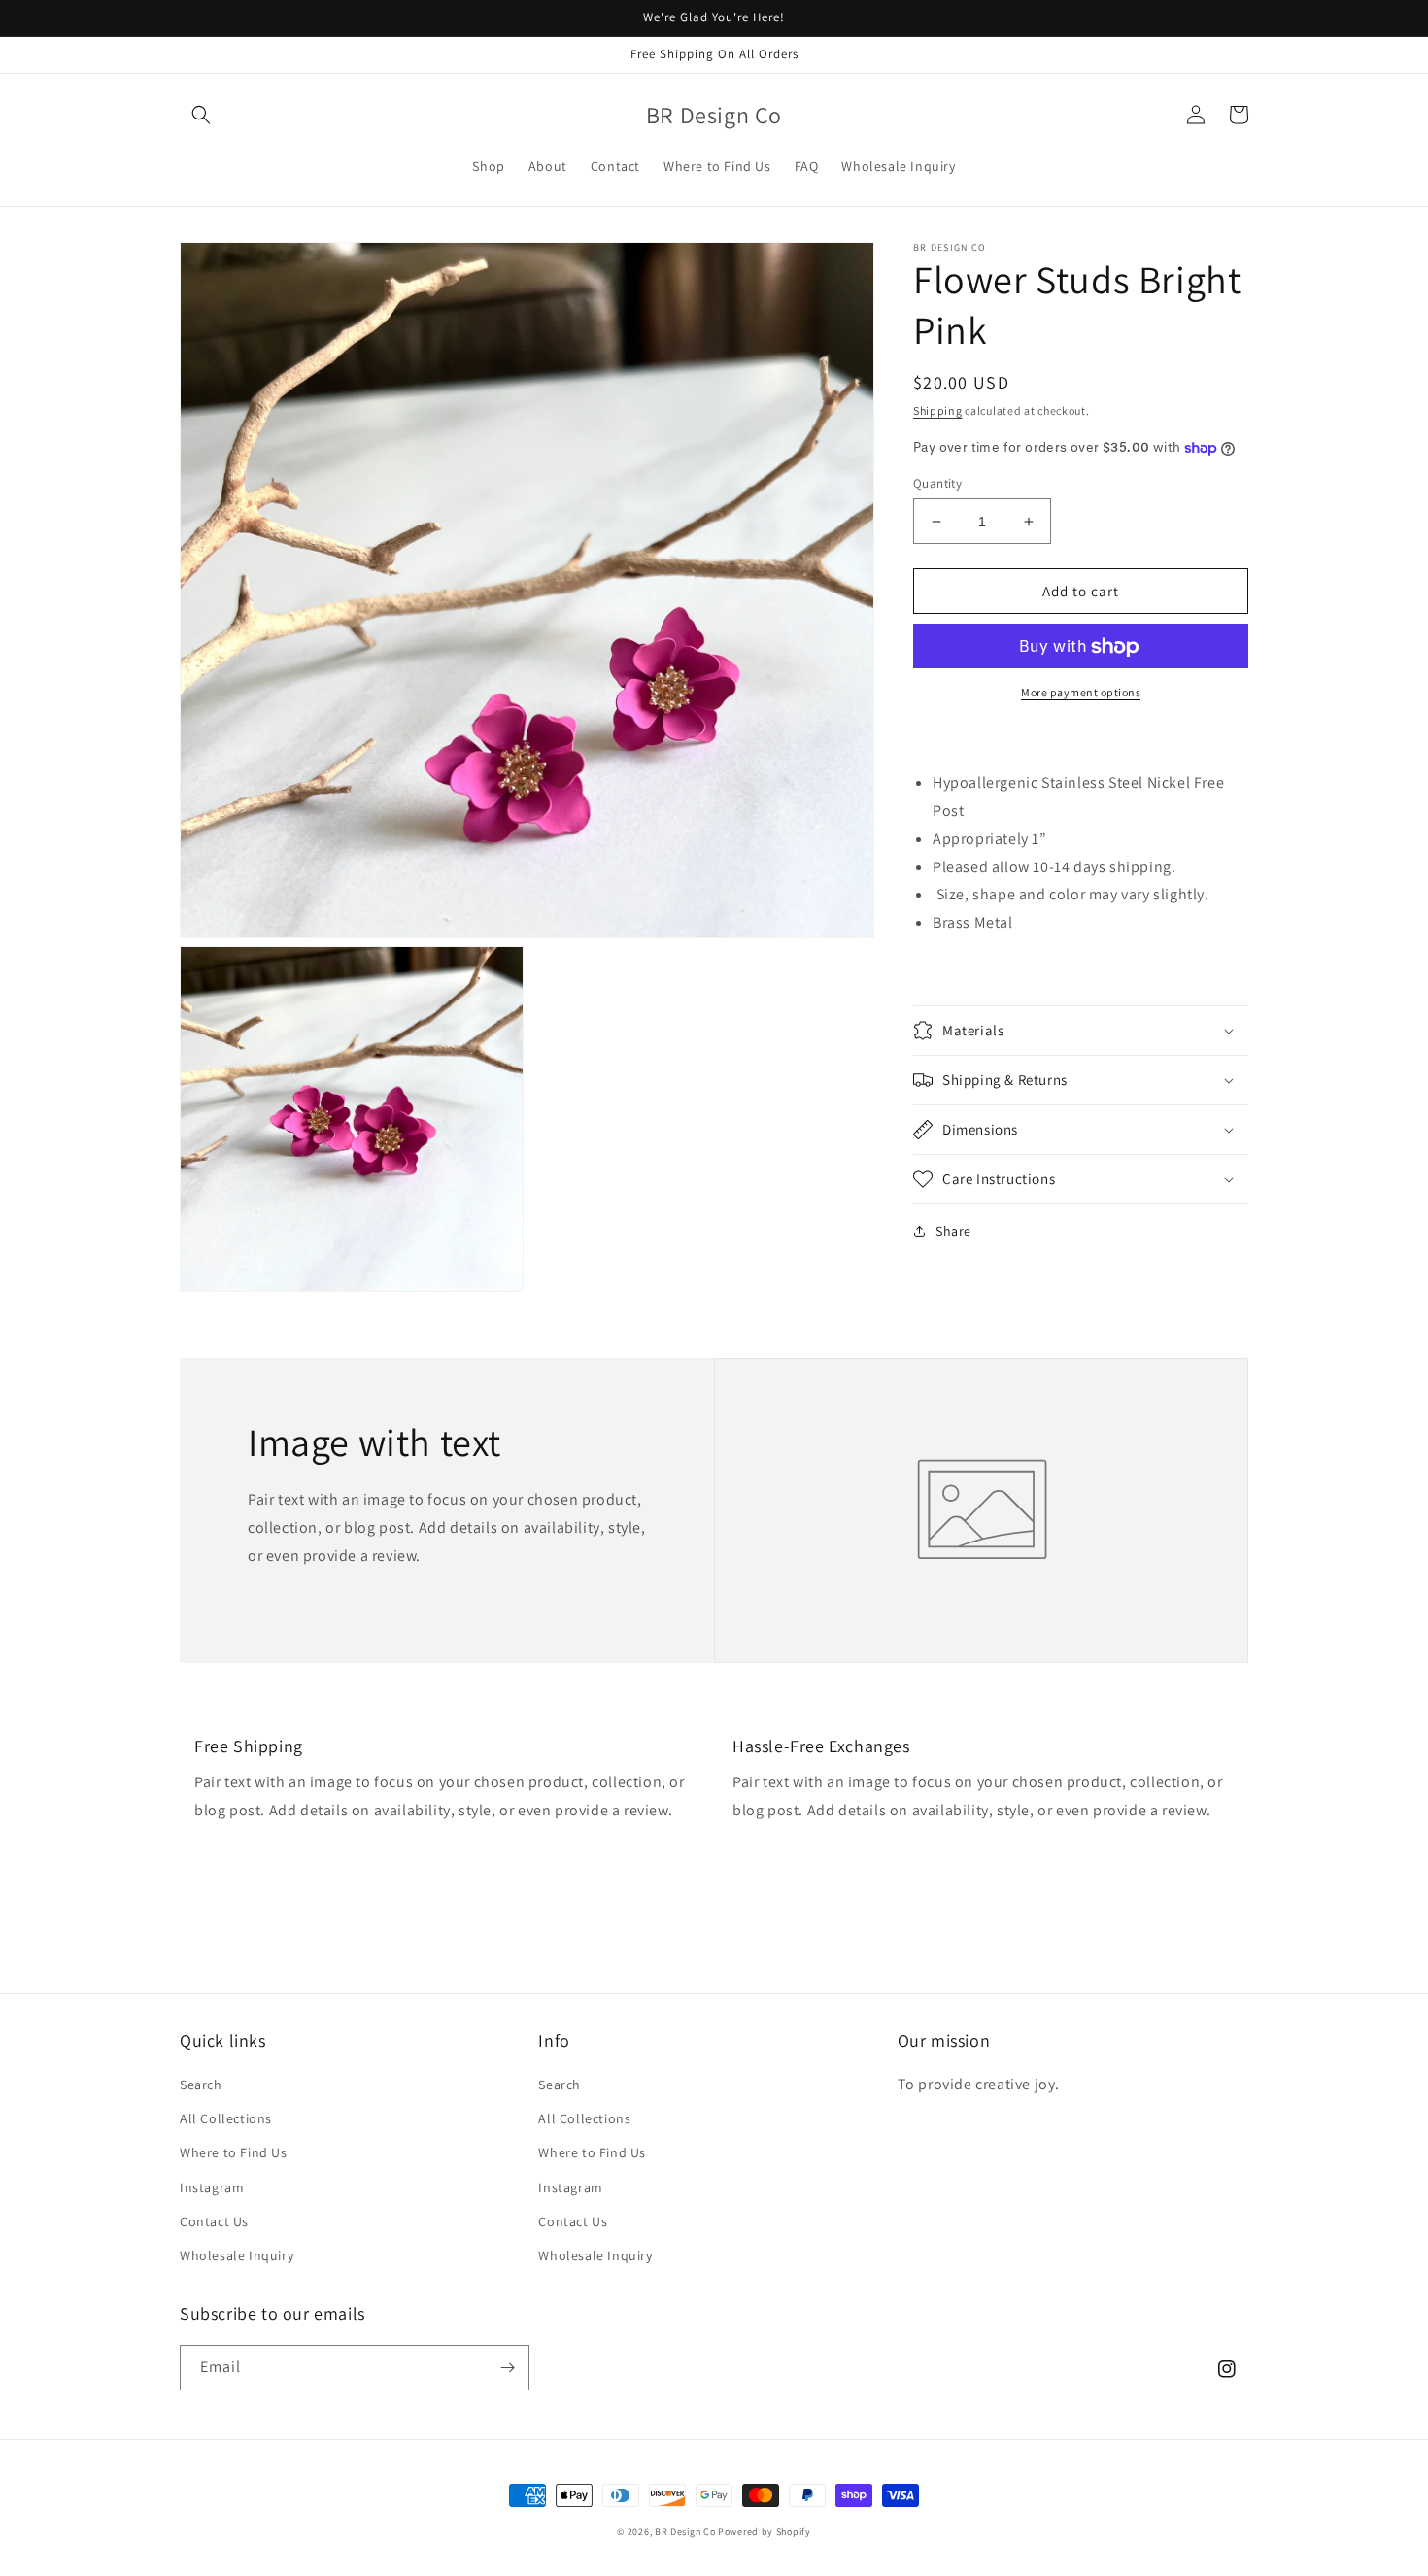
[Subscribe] (507, 2368)
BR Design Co (685, 2532)
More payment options (1081, 693)
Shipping (938, 410)
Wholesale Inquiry (237, 2255)
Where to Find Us (234, 2152)
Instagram (212, 2187)
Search (201, 2085)
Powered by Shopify (765, 2532)
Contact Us (214, 2221)
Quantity (937, 483)
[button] (201, 115)
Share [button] (953, 1231)
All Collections (226, 2118)
